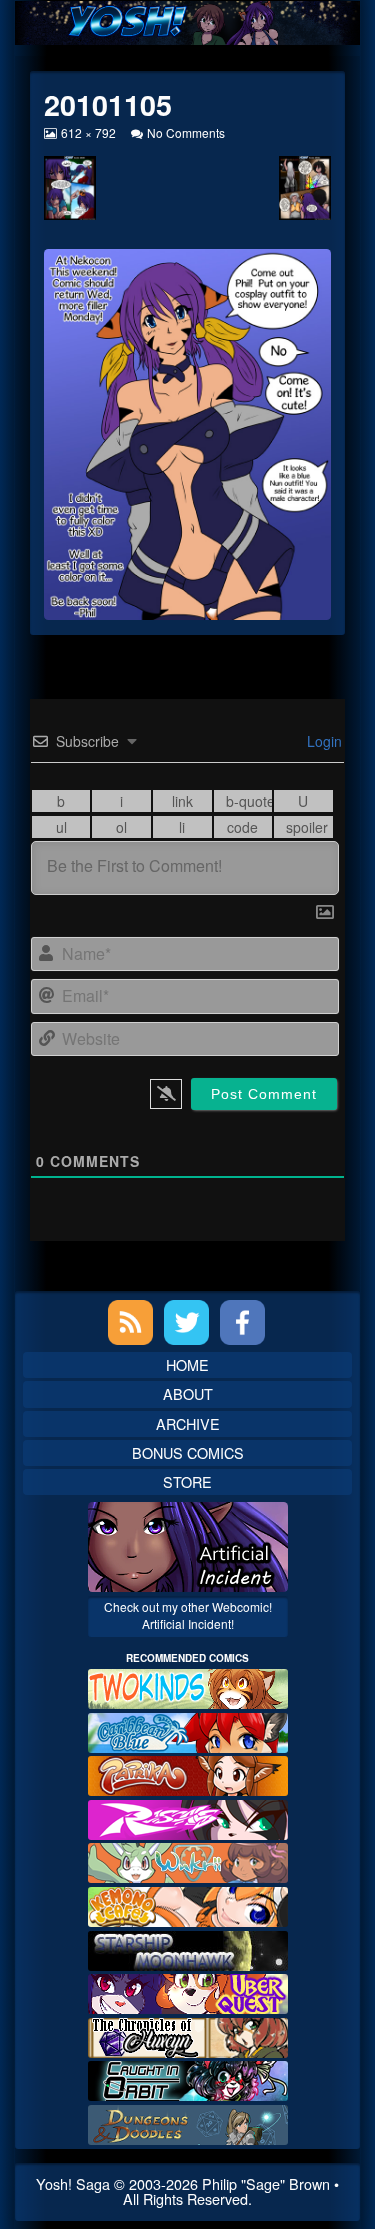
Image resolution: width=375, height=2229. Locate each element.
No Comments (186, 132)
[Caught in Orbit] (188, 2078)
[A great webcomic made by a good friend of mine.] (188, 1686)
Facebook (242, 1322)
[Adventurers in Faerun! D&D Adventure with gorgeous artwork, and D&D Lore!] (188, 2122)
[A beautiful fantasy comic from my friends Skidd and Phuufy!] (188, 1991)
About (188, 1393)
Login (322, 741)
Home (187, 1364)
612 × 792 (88, 132)
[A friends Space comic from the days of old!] (188, 1947)
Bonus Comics (188, 1452)
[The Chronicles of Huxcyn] (188, 2035)
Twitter (186, 1322)
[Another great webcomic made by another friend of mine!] (188, 1729)
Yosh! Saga (73, 2183)
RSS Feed (130, 1322)
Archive (188, 1423)
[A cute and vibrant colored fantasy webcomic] (188, 1860)
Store (187, 1481)
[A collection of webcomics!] (188, 1904)
